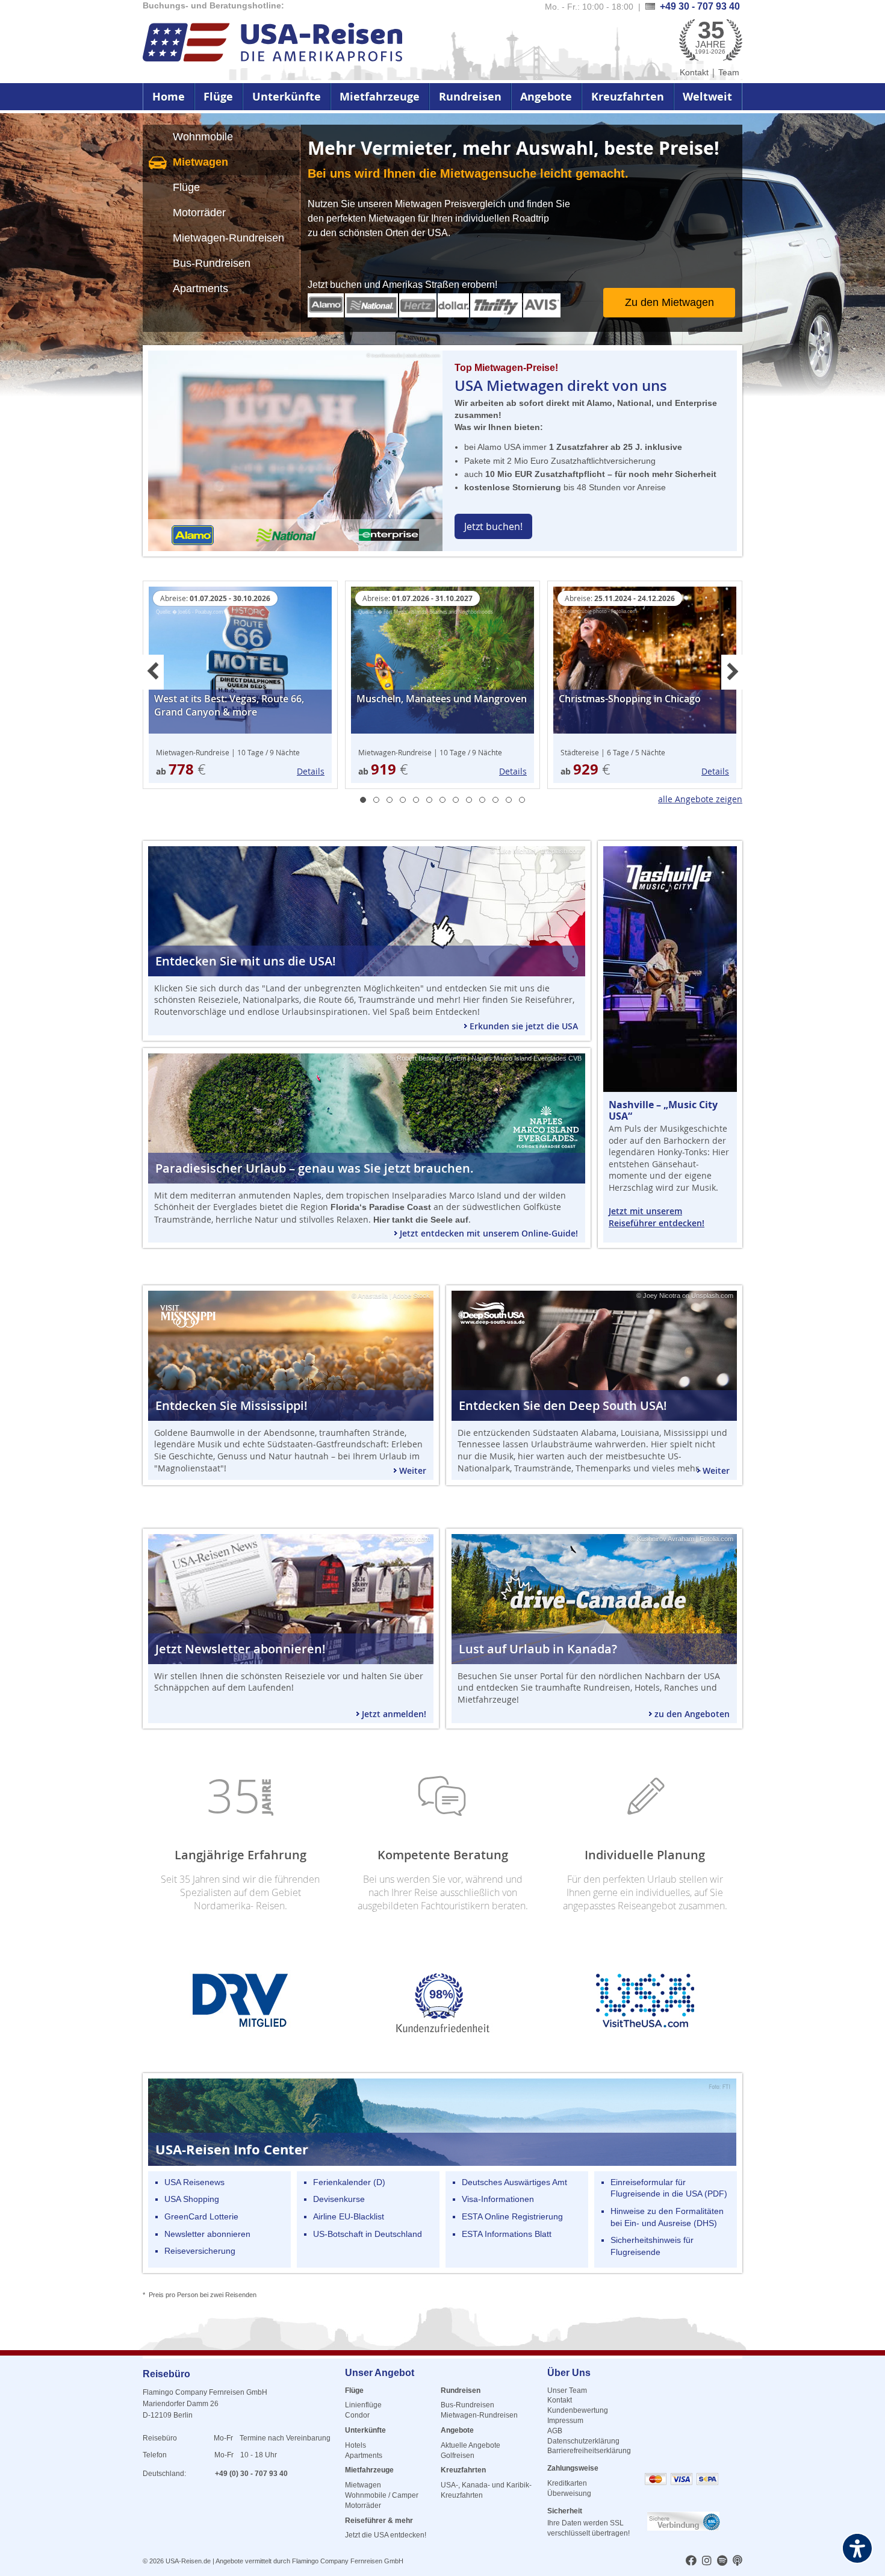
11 (495, 800)
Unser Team (567, 2390)
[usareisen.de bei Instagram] (707, 2562)
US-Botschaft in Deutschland (368, 2234)
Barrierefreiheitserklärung (589, 2451)
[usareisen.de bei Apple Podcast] (737, 2562)
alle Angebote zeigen (700, 799)
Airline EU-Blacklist (349, 2216)
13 (522, 800)
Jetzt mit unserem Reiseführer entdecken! (657, 1217)
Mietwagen (363, 2485)
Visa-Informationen (498, 2199)
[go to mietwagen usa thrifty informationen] (496, 305)
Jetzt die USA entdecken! (386, 2535)
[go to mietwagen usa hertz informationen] (418, 305)
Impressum (565, 2421)
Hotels (356, 2445)
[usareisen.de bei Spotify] (722, 2562)
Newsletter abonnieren (207, 2234)
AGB (555, 2431)
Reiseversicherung (200, 2251)
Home (169, 97)
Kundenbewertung (578, 2410)
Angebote (546, 97)
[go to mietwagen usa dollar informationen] (453, 305)
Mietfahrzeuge (380, 97)
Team (729, 72)
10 (482, 800)
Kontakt (694, 72)
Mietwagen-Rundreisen (479, 2415)
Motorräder (363, 2506)
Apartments (364, 2456)
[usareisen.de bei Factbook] (691, 2562)
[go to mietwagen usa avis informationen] (542, 305)
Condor (357, 2415)
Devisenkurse (339, 2199)
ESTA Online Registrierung (512, 2216)
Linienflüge (363, 2405)
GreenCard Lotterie (201, 2216)
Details (311, 771)
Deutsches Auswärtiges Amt (514, 2182)
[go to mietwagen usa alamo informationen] (326, 305)
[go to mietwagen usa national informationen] (371, 305)
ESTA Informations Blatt (507, 2234)
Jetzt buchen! (493, 526)
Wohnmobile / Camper (382, 2495)
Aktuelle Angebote (470, 2445)
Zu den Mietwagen (669, 302)
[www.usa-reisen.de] (272, 43)
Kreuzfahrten (628, 97)
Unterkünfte (287, 97)
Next (732, 672)
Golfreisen (458, 2456)
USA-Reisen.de (188, 2561)
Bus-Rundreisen (467, 2405)
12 (509, 800)
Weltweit (707, 97)
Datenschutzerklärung (583, 2441)
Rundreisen (470, 97)
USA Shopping (192, 2199)
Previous (153, 672)
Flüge (218, 97)
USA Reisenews (194, 2182)
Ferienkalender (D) (349, 2182)
